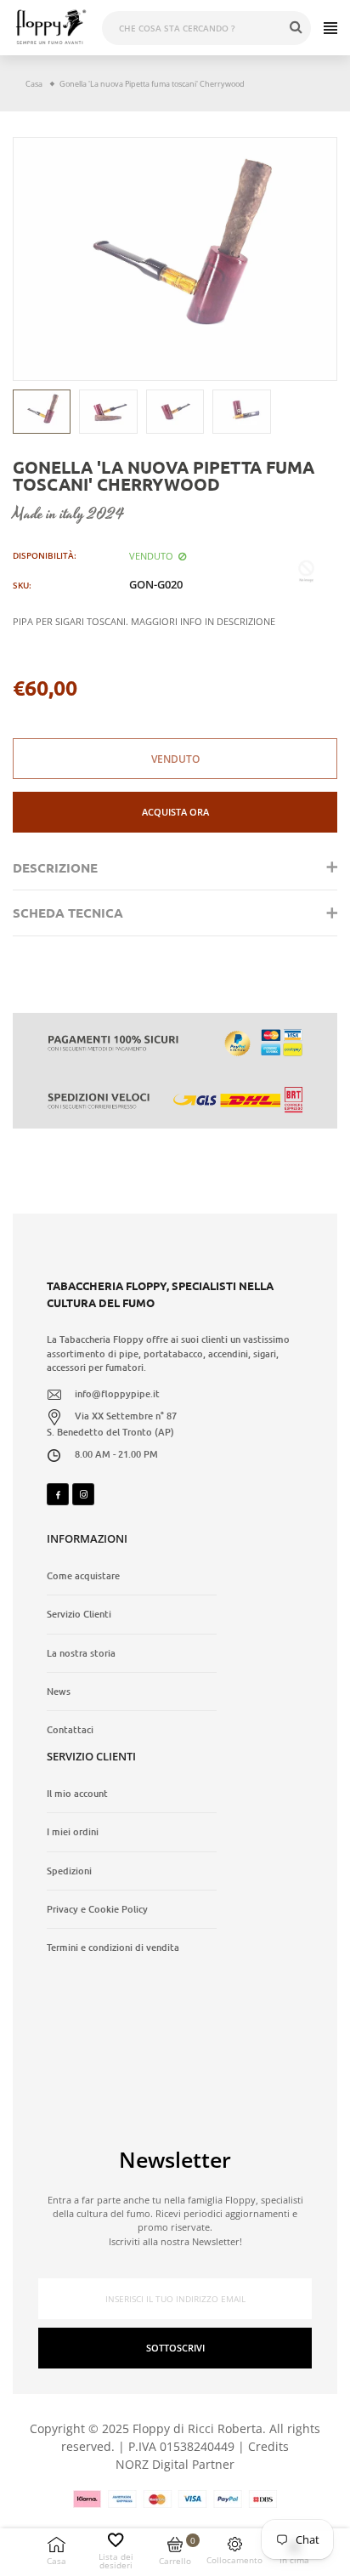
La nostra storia (81, 1653)
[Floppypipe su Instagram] (83, 1494)
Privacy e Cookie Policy (97, 1909)
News (59, 1692)
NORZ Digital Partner (175, 2464)
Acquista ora (175, 812)
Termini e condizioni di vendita (113, 1948)
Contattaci (70, 1730)
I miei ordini (73, 1832)
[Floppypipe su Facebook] (58, 1494)
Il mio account (77, 1794)
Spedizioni (69, 1871)
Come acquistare (83, 1576)
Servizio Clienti (79, 1614)
